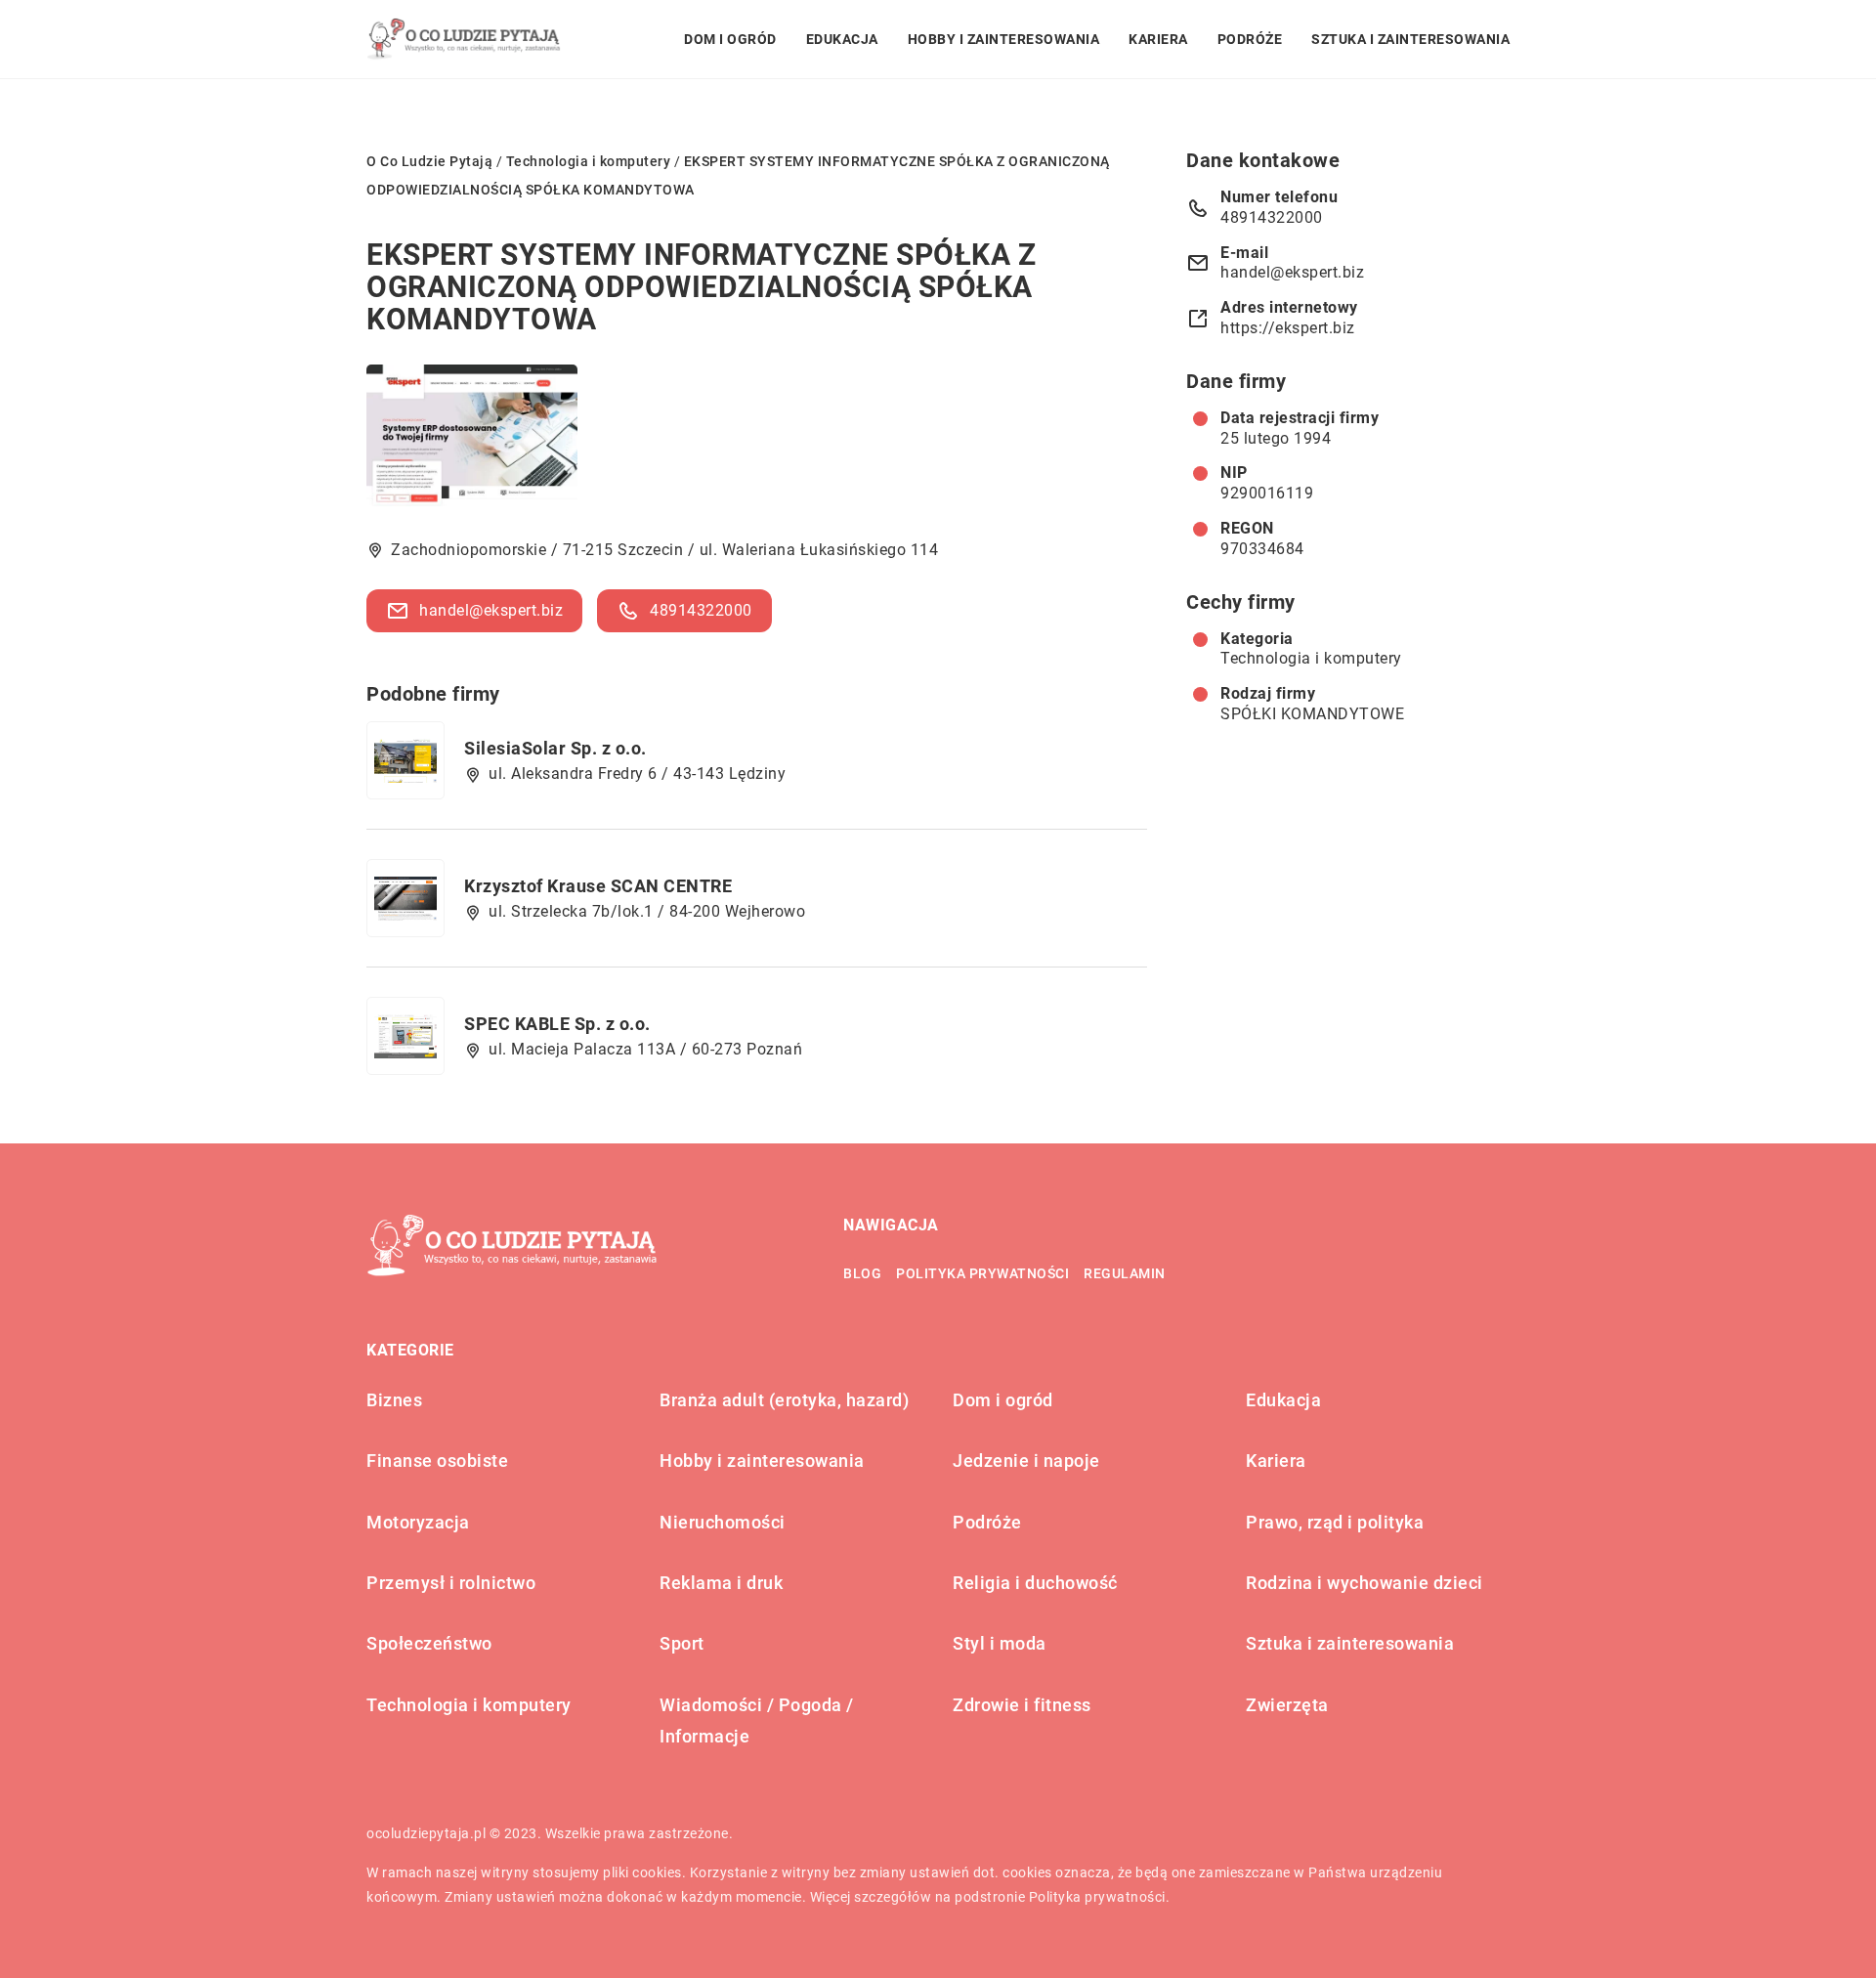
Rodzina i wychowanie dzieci (1364, 1583)
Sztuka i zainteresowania (1410, 39)
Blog (862, 1273)
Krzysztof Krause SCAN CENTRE (598, 886)
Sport (682, 1643)
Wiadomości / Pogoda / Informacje (757, 1720)
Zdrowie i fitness (1022, 1705)
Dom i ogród (730, 39)
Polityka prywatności (982, 1273)
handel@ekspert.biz (491, 610)
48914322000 (701, 610)
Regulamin (1125, 1273)
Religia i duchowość (1035, 1583)
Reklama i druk (721, 1583)
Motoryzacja (418, 1522)
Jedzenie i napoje (1026, 1461)
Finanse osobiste (437, 1461)
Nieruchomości (723, 1522)
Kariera (1158, 39)
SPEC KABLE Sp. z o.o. (557, 1024)
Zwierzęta (1287, 1705)
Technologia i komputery (1311, 658)
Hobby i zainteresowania (1004, 39)
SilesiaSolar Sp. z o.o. (555, 748)
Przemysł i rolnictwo (451, 1583)
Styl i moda (1000, 1643)
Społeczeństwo (429, 1643)
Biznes (394, 1400)
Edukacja (842, 39)
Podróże (1250, 39)
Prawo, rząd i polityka (1335, 1522)
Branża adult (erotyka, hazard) (784, 1400)
